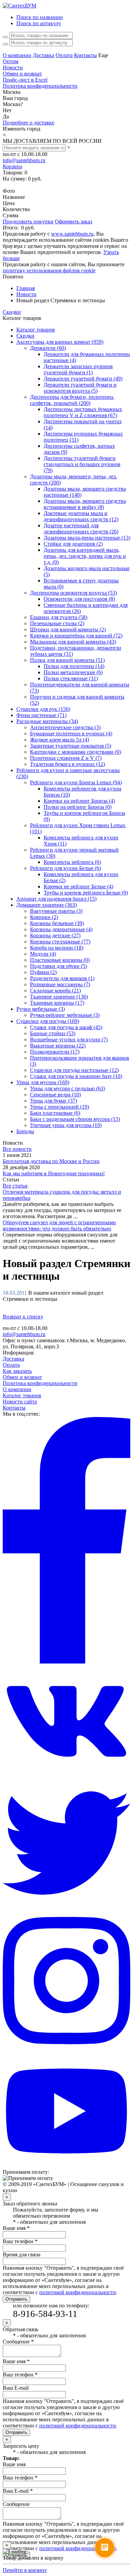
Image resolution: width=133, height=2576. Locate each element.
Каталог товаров (36, 330)
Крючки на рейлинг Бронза (79, 801)
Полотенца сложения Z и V (66, 758)
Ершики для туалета (59, 617)
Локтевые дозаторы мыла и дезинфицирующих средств (81, 516)
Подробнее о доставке (28, 123)
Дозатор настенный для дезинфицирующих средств (81, 528)
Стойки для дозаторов (73, 544)
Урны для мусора (43, 1082)
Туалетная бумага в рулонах (68, 764)
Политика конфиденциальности (40, 86)
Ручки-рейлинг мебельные (65, 1015)
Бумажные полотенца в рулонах (71, 733)
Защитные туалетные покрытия (71, 746)
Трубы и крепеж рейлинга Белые (86, 893)
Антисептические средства (65, 727)
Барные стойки (53, 1033)
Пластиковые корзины (60, 960)
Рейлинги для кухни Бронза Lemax (76, 782)
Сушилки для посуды (48, 1021)
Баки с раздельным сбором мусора (75, 1119)
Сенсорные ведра (55, 1095)
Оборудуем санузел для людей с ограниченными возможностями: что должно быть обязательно (59, 1225)
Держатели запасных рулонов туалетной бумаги (78, 369)
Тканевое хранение (59, 997)
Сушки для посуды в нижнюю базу (76, 1076)
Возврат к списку (23, 1317)
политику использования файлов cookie (49, 270)
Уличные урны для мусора (66, 1125)
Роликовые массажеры (60, 984)
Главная (26, 288)
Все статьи (15, 1186)
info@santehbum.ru (24, 160)
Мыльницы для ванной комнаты (73, 642)
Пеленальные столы (57, 623)
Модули (43, 954)
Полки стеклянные (71, 678)
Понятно (13, 277)
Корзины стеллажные (60, 942)
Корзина (12, 166)
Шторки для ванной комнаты (68, 629)
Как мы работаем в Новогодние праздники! (54, 1173)
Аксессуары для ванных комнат (60, 342)
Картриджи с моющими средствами (76, 752)
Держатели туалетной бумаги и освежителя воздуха (80, 388)
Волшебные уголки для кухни (69, 1039)
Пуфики (43, 972)
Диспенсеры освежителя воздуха (73, 593)
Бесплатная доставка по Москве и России (51, 1161)
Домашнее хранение (47, 905)
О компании (17, 55)
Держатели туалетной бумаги (83, 379)
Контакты (85, 55)
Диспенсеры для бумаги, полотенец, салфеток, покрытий (72, 400)
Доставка (43, 55)
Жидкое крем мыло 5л (60, 740)
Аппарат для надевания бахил (56, 899)
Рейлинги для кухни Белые (65, 868)
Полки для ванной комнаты (67, 660)
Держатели (48, 348)
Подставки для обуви (58, 966)
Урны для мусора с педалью (68, 1088)
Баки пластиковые (55, 1113)
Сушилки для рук (43, 709)
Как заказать (17, 1371)
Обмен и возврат (22, 74)
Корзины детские (55, 935)
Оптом (11, 61)
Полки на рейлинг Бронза (78, 807)
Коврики (44, 917)
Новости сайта (20, 1402)
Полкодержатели (55, 1052)
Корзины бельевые (57, 923)
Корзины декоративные (61, 929)
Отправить (16, 2299)
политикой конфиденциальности (78, 2292)
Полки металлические (73, 672)
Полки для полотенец (74, 666)
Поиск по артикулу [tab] (39, 23)
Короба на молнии (57, 948)
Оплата (64, 55)
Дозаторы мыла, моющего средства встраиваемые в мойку (85, 504)
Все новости (17, 1149)
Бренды (25, 1131)
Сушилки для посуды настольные (74, 1070)
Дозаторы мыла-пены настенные (87, 538)
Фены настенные (41, 715)
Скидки (12, 312)
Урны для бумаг (54, 1101)
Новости (13, 67)
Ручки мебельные (41, 1009)
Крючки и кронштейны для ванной (76, 636)
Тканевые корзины (57, 1003)
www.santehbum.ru (72, 234)
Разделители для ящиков (62, 978)
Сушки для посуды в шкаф (66, 1027)
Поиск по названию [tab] (40, 17)
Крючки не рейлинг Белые (78, 886)
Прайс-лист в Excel (25, 80)
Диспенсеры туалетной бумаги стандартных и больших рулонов (82, 464)
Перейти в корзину (25, 185)
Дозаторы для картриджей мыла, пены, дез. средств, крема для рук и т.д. (85, 556)
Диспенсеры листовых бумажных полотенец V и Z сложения (83, 412)
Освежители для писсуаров (79, 599)
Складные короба (55, 991)
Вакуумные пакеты (56, 911)
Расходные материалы (47, 721)
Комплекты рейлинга (72, 862)
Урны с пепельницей (60, 1107)
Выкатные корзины (58, 1046)
